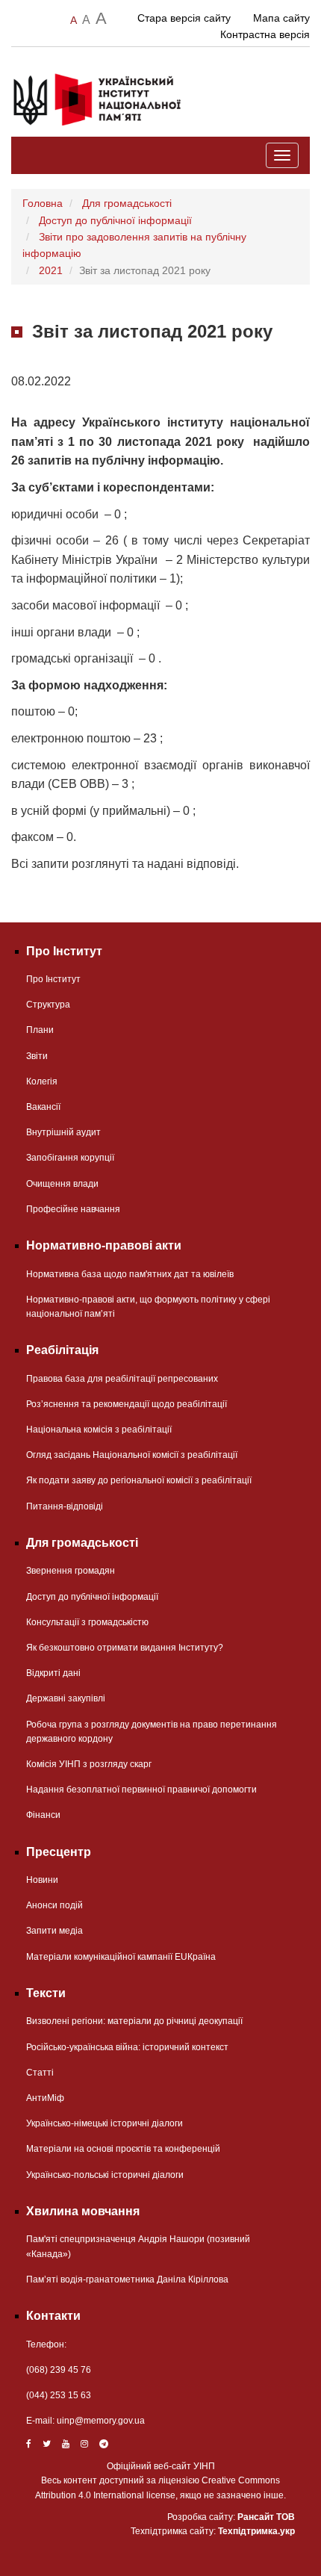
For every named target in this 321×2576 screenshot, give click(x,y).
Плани (40, 1030)
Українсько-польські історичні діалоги (105, 2175)
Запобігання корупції (70, 1158)
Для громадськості (127, 203)
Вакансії (43, 1107)
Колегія (42, 1081)
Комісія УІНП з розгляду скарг (89, 1764)
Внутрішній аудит (63, 1132)
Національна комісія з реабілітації (99, 1430)
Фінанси (43, 1815)
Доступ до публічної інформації (115, 220)
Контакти (53, 2316)
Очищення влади (62, 1184)
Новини (42, 1880)
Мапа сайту (281, 18)
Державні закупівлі (66, 1698)
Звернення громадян (71, 1571)
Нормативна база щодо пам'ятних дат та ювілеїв (130, 1274)
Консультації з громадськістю (87, 1622)
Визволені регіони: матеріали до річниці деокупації (134, 2021)
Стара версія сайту (184, 18)
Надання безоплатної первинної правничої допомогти (141, 1790)
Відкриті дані (53, 1673)
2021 (51, 270)
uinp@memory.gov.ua (101, 2421)
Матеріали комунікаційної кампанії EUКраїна (121, 1957)
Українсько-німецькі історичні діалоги (105, 2123)
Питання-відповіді (65, 1506)
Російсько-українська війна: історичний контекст (127, 2047)
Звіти (37, 1056)
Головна (43, 203)
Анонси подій (54, 1905)
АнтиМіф (45, 2098)
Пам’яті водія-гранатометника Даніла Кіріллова (127, 2279)
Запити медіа (54, 1931)
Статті (40, 2073)
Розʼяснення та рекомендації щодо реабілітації (127, 1404)
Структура (48, 1005)
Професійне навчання (73, 1209)
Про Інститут (53, 979)
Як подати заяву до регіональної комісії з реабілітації (139, 1480)
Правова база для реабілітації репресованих (122, 1379)
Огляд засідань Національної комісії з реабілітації (132, 1455)
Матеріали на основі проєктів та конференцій (123, 2149)
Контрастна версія (265, 34)
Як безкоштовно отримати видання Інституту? (125, 1648)
